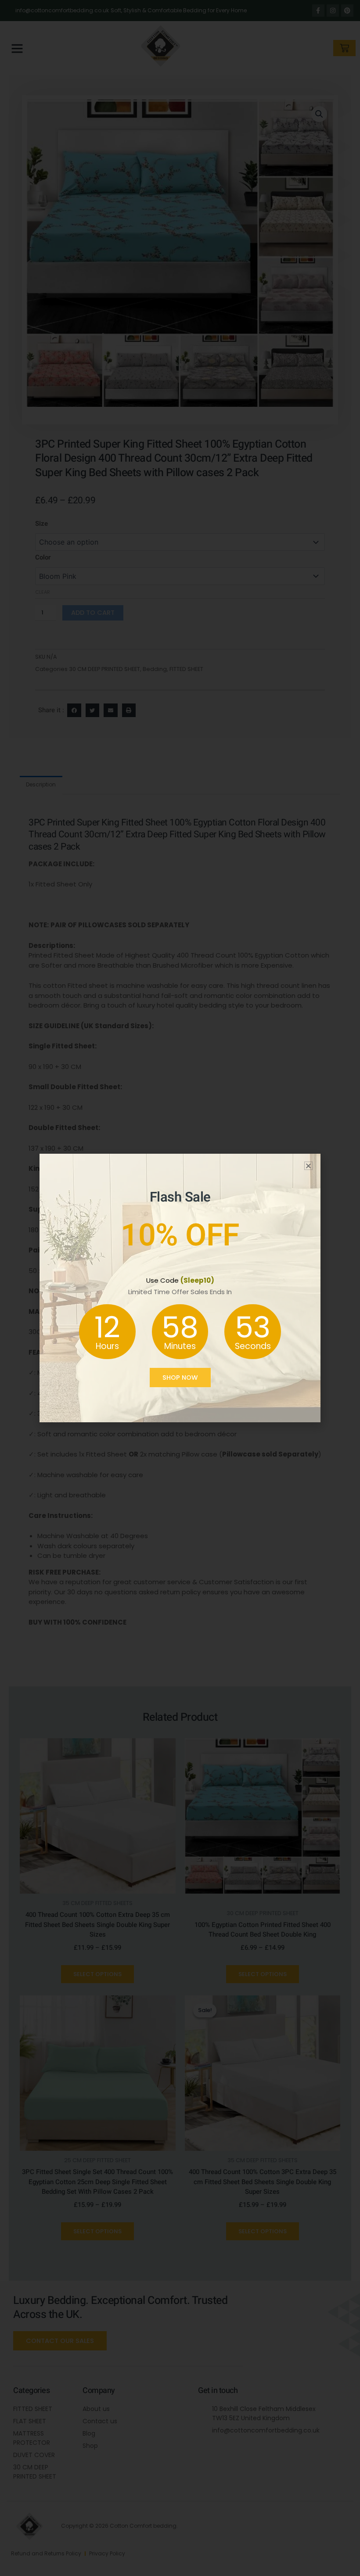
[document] (180, 1288)
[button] (308, 1166)
